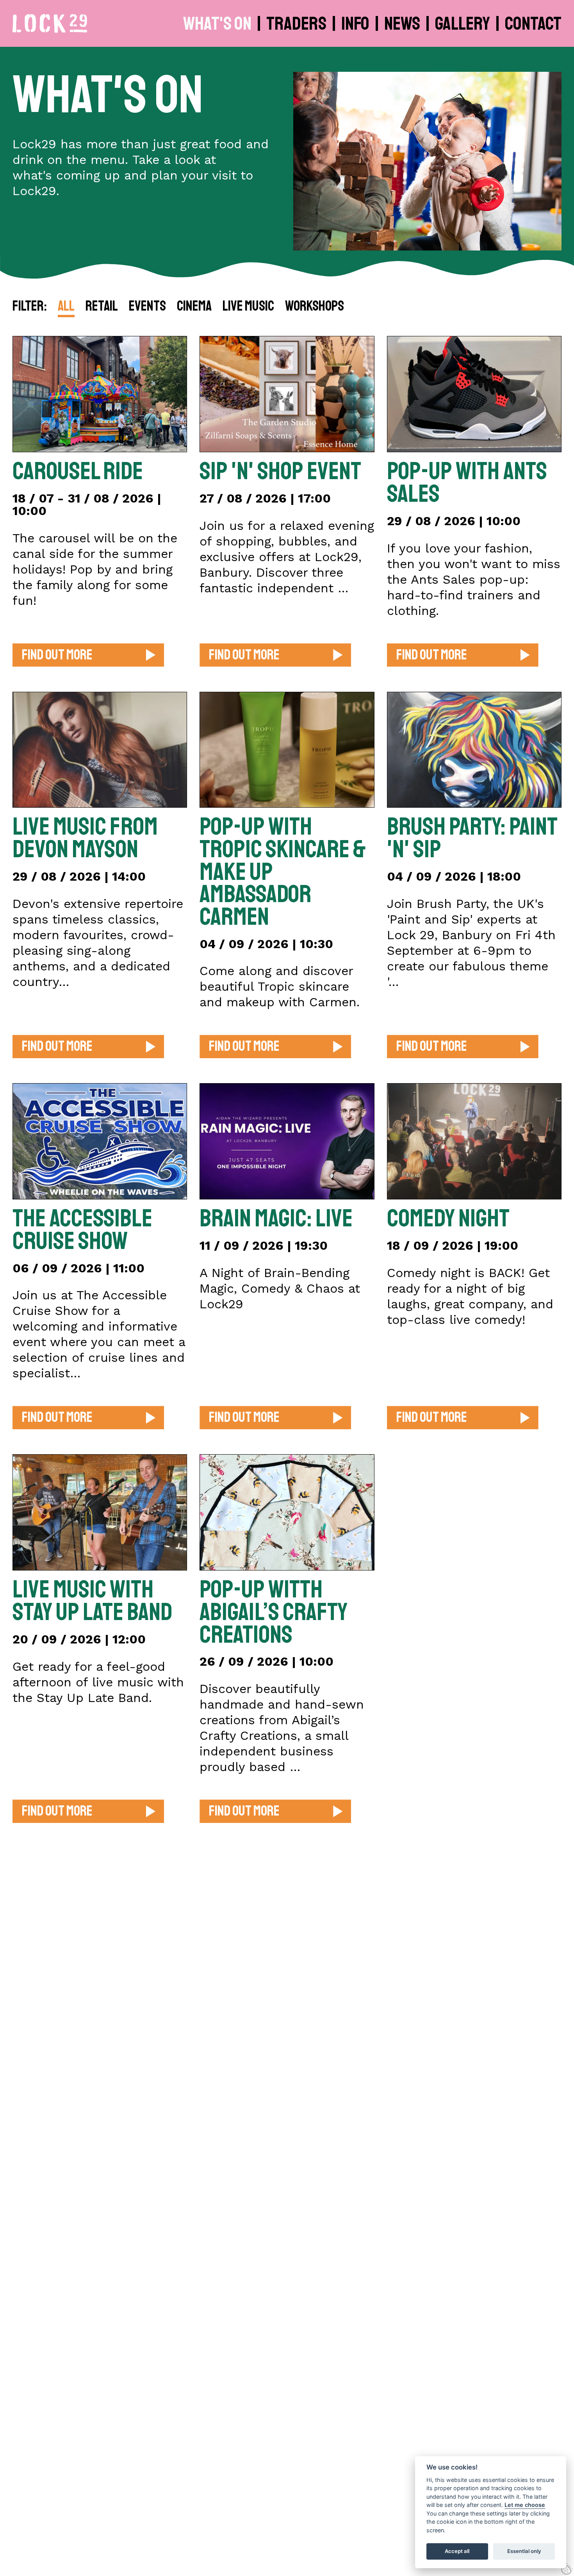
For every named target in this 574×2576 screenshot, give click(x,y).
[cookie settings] (567, 2569)
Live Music (248, 307)
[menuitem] (218, 23)
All (66, 307)
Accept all (457, 2551)
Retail (102, 307)
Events (147, 307)
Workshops (315, 307)
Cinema (194, 307)
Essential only (524, 2551)
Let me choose (525, 2505)
